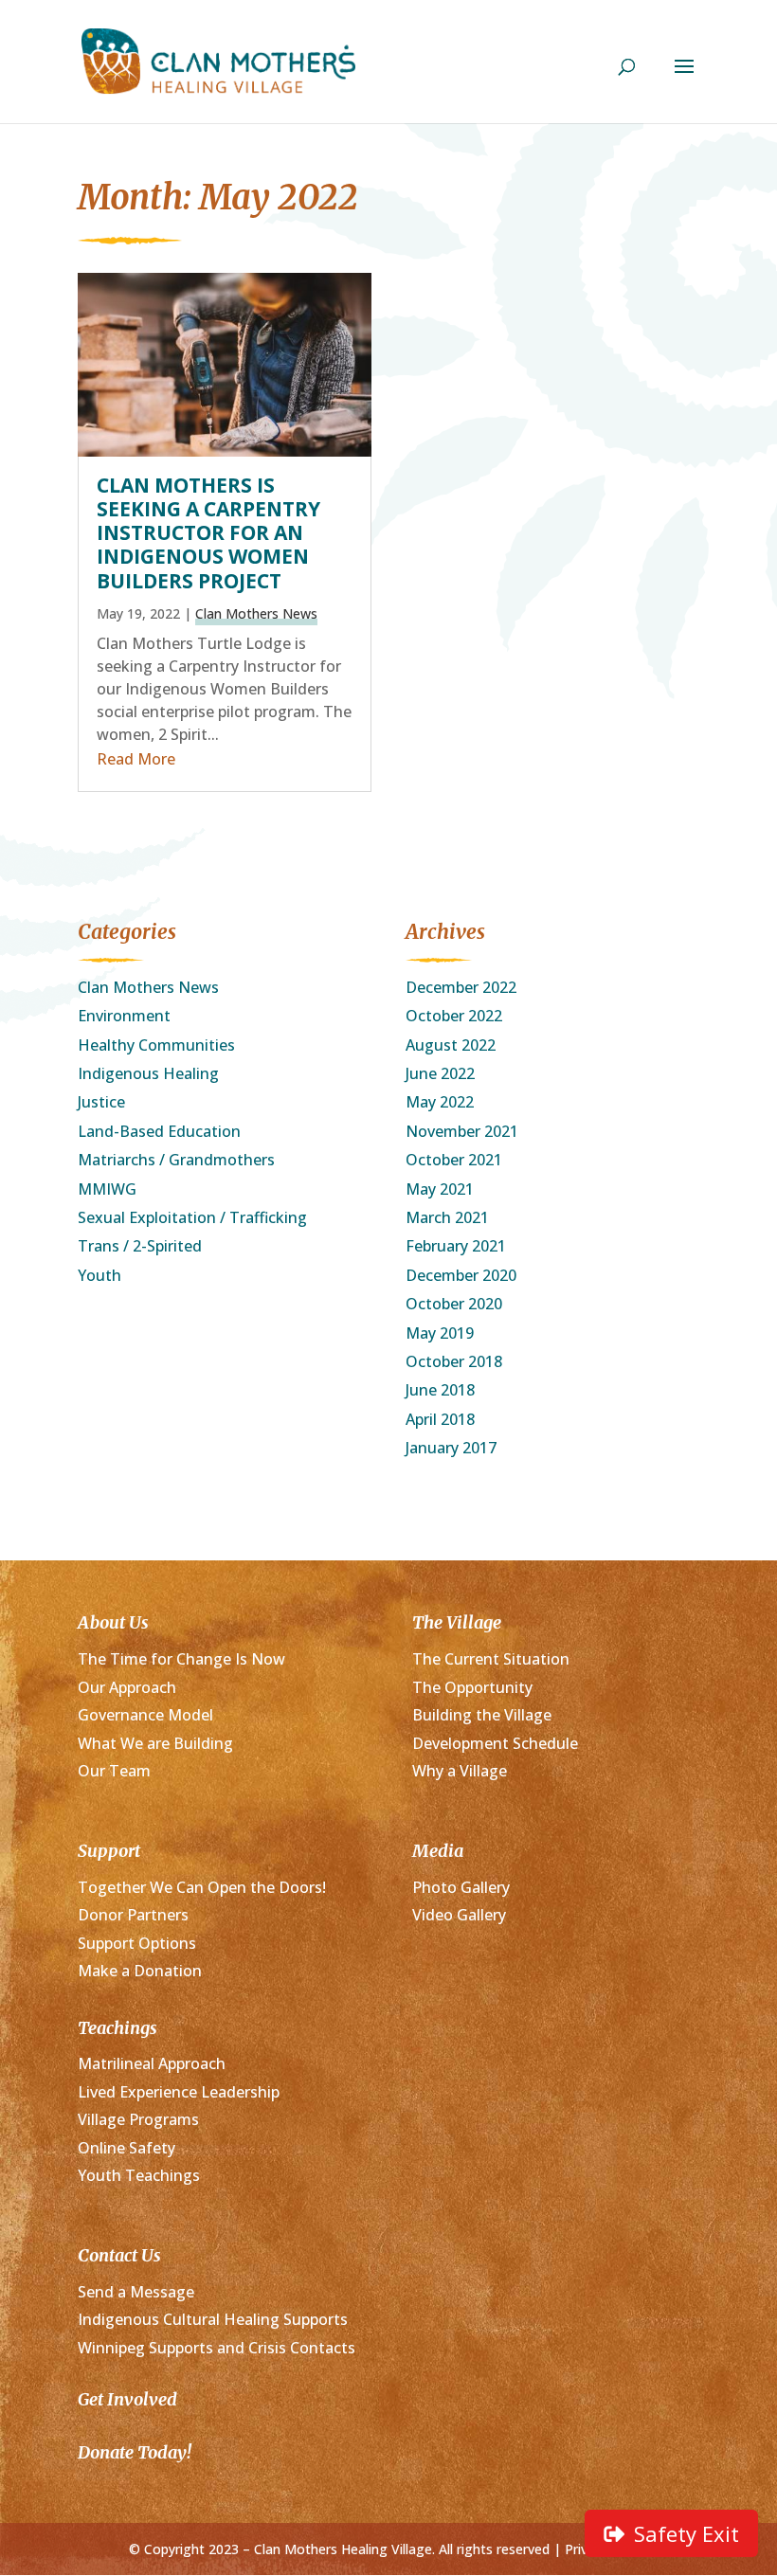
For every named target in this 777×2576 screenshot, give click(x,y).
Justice (101, 1102)
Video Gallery (459, 1915)
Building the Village (482, 1715)
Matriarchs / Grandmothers (176, 1160)
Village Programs (138, 2119)
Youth (99, 1275)
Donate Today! (135, 2452)
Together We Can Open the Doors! (202, 1887)
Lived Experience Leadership (179, 2092)
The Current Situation (491, 1659)
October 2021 (454, 1160)
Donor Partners (133, 1915)
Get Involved (127, 2399)
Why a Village (460, 1771)
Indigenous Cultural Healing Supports (213, 2319)
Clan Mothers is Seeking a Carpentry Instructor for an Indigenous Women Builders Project (208, 533)
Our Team (114, 1771)
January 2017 (451, 1448)
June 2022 (440, 1073)
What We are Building (155, 1743)
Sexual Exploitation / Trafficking (192, 1217)
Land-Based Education (159, 1131)
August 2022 (451, 1045)
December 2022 (461, 987)
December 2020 (461, 1275)
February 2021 (456, 1246)
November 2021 (462, 1131)
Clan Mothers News (256, 613)
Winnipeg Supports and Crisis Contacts (217, 2348)
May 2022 (440, 1102)
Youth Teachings (139, 2175)
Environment (124, 1016)
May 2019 (440, 1333)
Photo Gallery (461, 1887)
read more (136, 759)
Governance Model (145, 1715)
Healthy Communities (156, 1045)
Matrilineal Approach (152, 2063)
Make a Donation (140, 1971)
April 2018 (440, 1419)
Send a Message (136, 2292)
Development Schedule (495, 1743)
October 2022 (454, 1016)
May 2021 (440, 1189)
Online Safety (126, 2148)
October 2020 (454, 1304)
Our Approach (127, 1687)
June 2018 (440, 1390)
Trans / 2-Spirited (140, 1246)
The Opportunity (472, 1687)
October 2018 (454, 1361)
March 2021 (447, 1217)
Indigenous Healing (148, 1073)
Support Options (137, 1943)
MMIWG (107, 1189)
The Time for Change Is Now (181, 1659)
